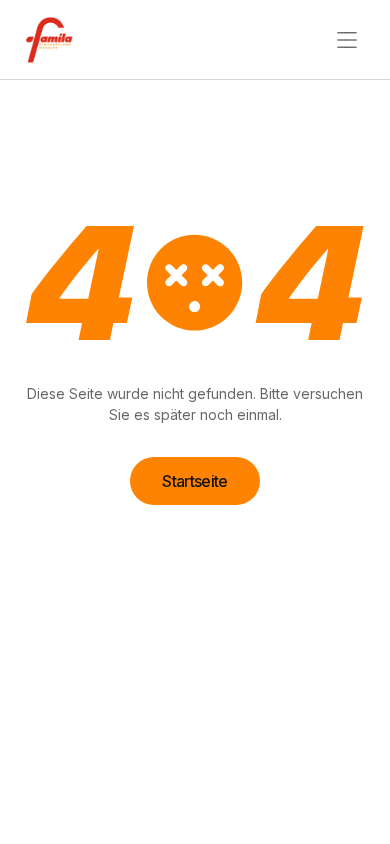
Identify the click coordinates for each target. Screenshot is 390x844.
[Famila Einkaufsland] (56, 40)
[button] (347, 40)
